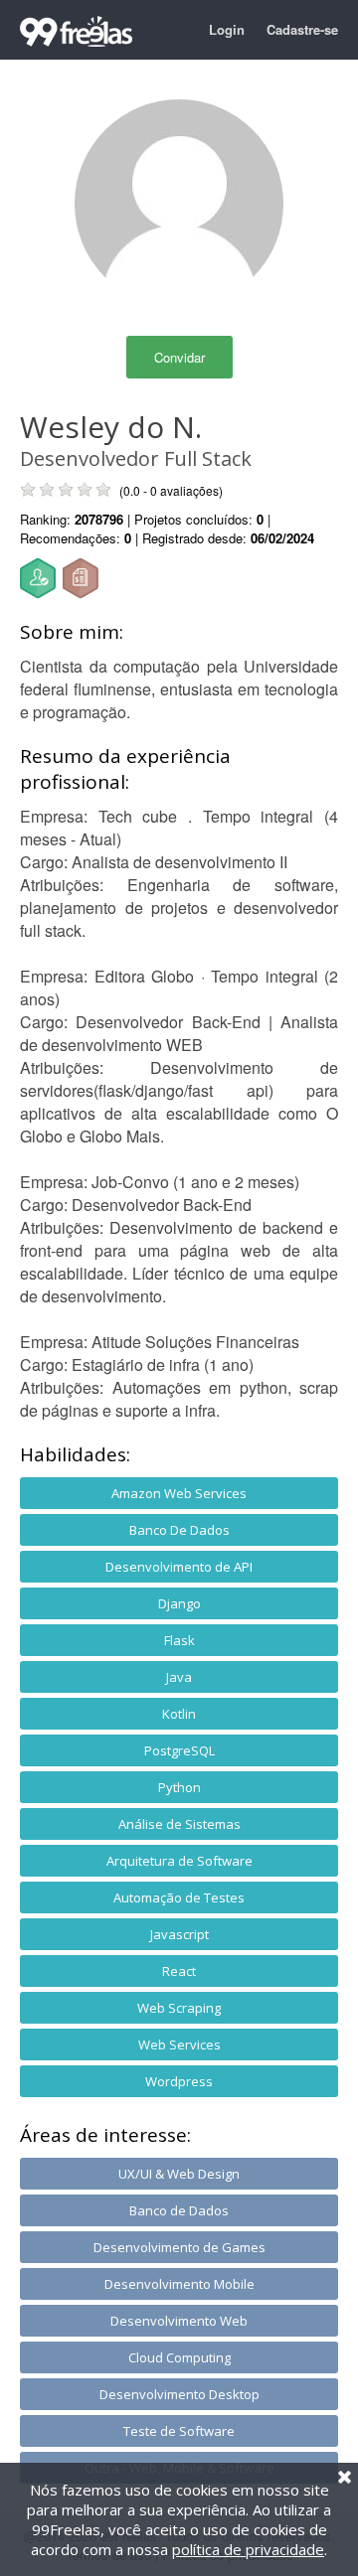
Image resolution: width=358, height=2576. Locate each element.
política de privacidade (248, 2549)
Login (227, 29)
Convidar (179, 357)
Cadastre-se (302, 29)
